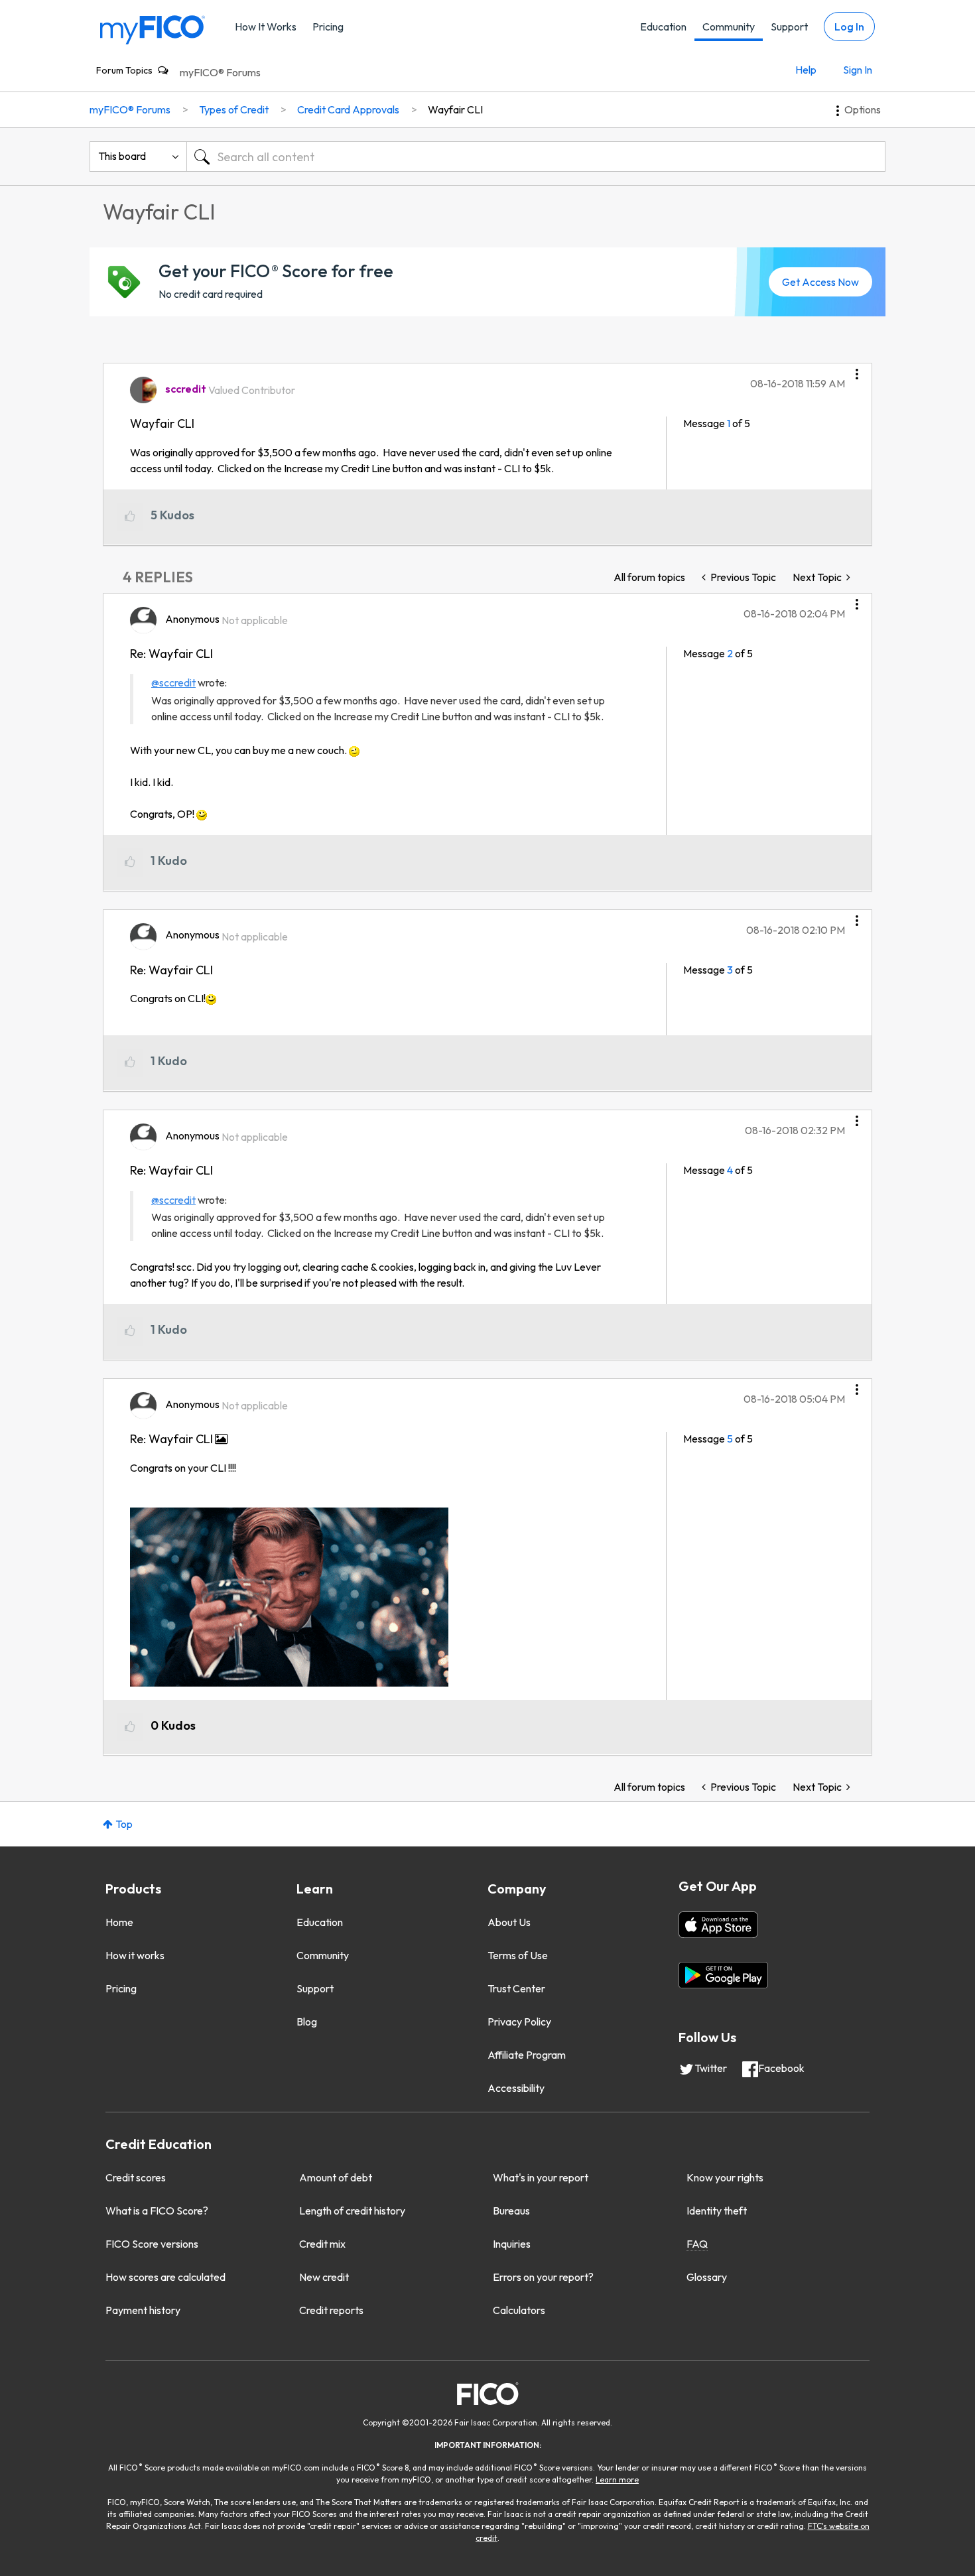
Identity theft (717, 2211)
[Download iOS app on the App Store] (718, 1925)
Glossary (707, 2277)
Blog (307, 2022)
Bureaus (511, 2211)
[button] (857, 369)
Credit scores (136, 2177)
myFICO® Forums (220, 72)
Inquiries (512, 2244)
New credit (324, 2277)
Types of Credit (234, 109)
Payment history (143, 2310)
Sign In (858, 70)
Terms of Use (518, 1955)
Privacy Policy (519, 2022)
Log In (849, 27)
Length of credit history (352, 2211)
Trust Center (516, 1988)
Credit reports (331, 2310)
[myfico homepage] (153, 29)
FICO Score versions (152, 2244)
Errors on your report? (543, 2277)
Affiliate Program (527, 2055)
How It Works (266, 27)
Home (119, 1922)
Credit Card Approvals (348, 109)
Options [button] (863, 109)
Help (806, 70)
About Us (509, 1922)
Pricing (328, 27)
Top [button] (124, 1824)
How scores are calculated (165, 2277)
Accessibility (516, 2088)
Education (663, 27)
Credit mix (322, 2244)
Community (729, 27)
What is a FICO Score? (157, 2211)
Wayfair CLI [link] (455, 109)
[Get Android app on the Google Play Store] (723, 1975)
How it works (135, 1955)
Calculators (519, 2310)
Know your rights (725, 2177)
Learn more (617, 2479)
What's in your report (541, 2177)
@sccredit (173, 682)
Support (789, 27)
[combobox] (536, 157)
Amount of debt (336, 2177)
